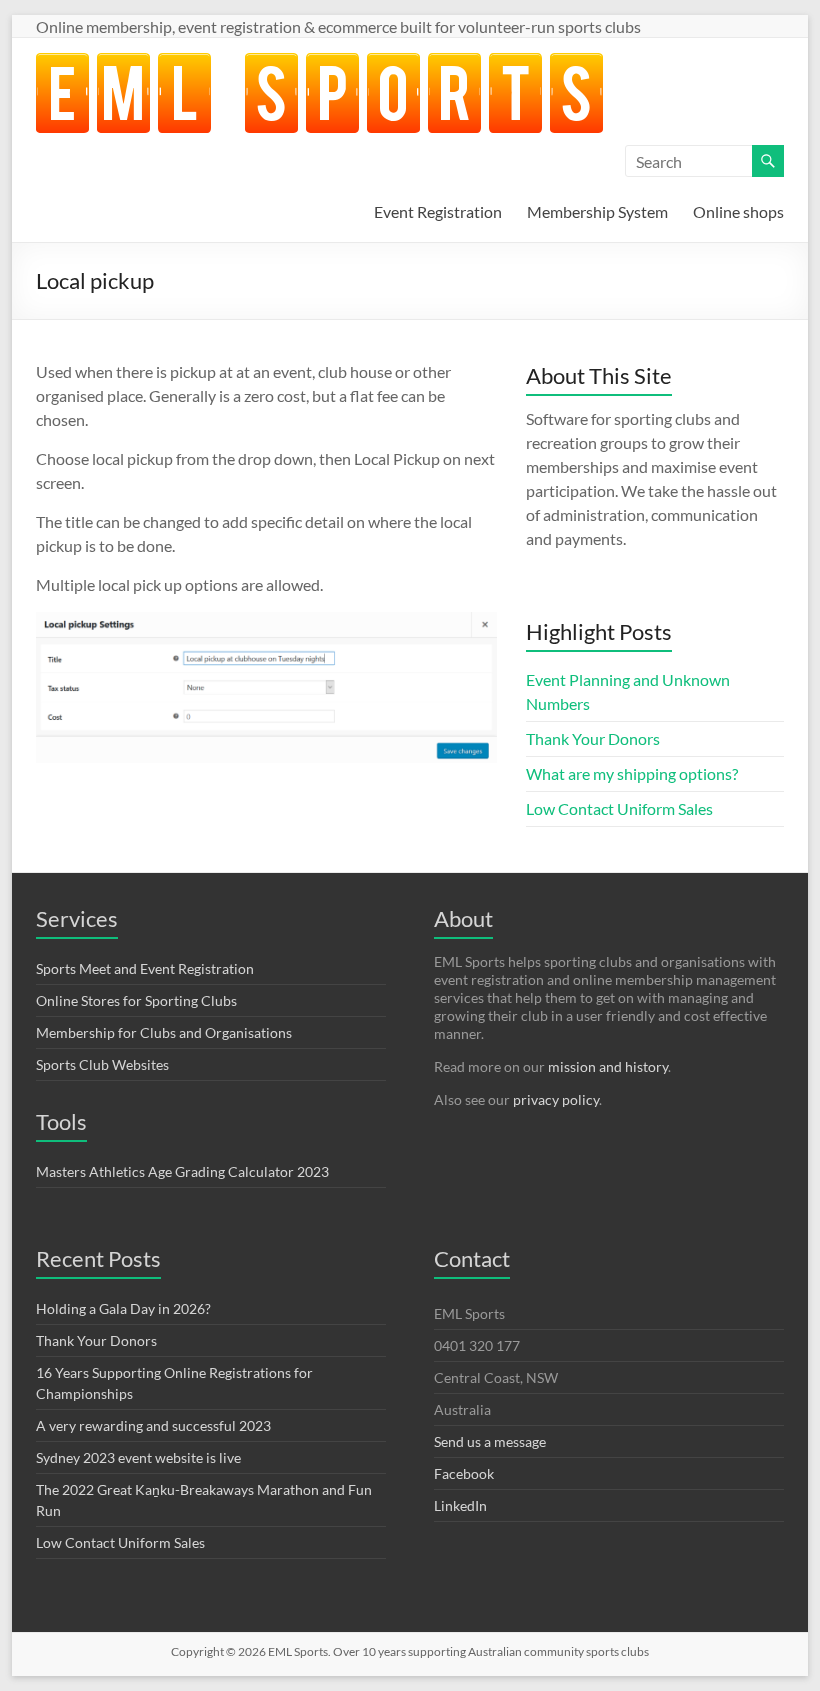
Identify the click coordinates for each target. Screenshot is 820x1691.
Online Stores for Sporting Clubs (136, 1000)
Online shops (738, 211)
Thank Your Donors (593, 738)
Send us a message (490, 1441)
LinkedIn (460, 1505)
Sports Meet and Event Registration (145, 968)
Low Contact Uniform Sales (619, 808)
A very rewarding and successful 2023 (153, 1425)
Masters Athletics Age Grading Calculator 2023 (182, 1171)
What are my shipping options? (632, 773)
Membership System (597, 211)
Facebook (464, 1473)
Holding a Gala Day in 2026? (123, 1308)
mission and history (608, 1066)
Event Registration (438, 211)
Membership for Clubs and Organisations (164, 1032)
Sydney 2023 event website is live (138, 1457)
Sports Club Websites (102, 1064)
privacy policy (556, 1099)
